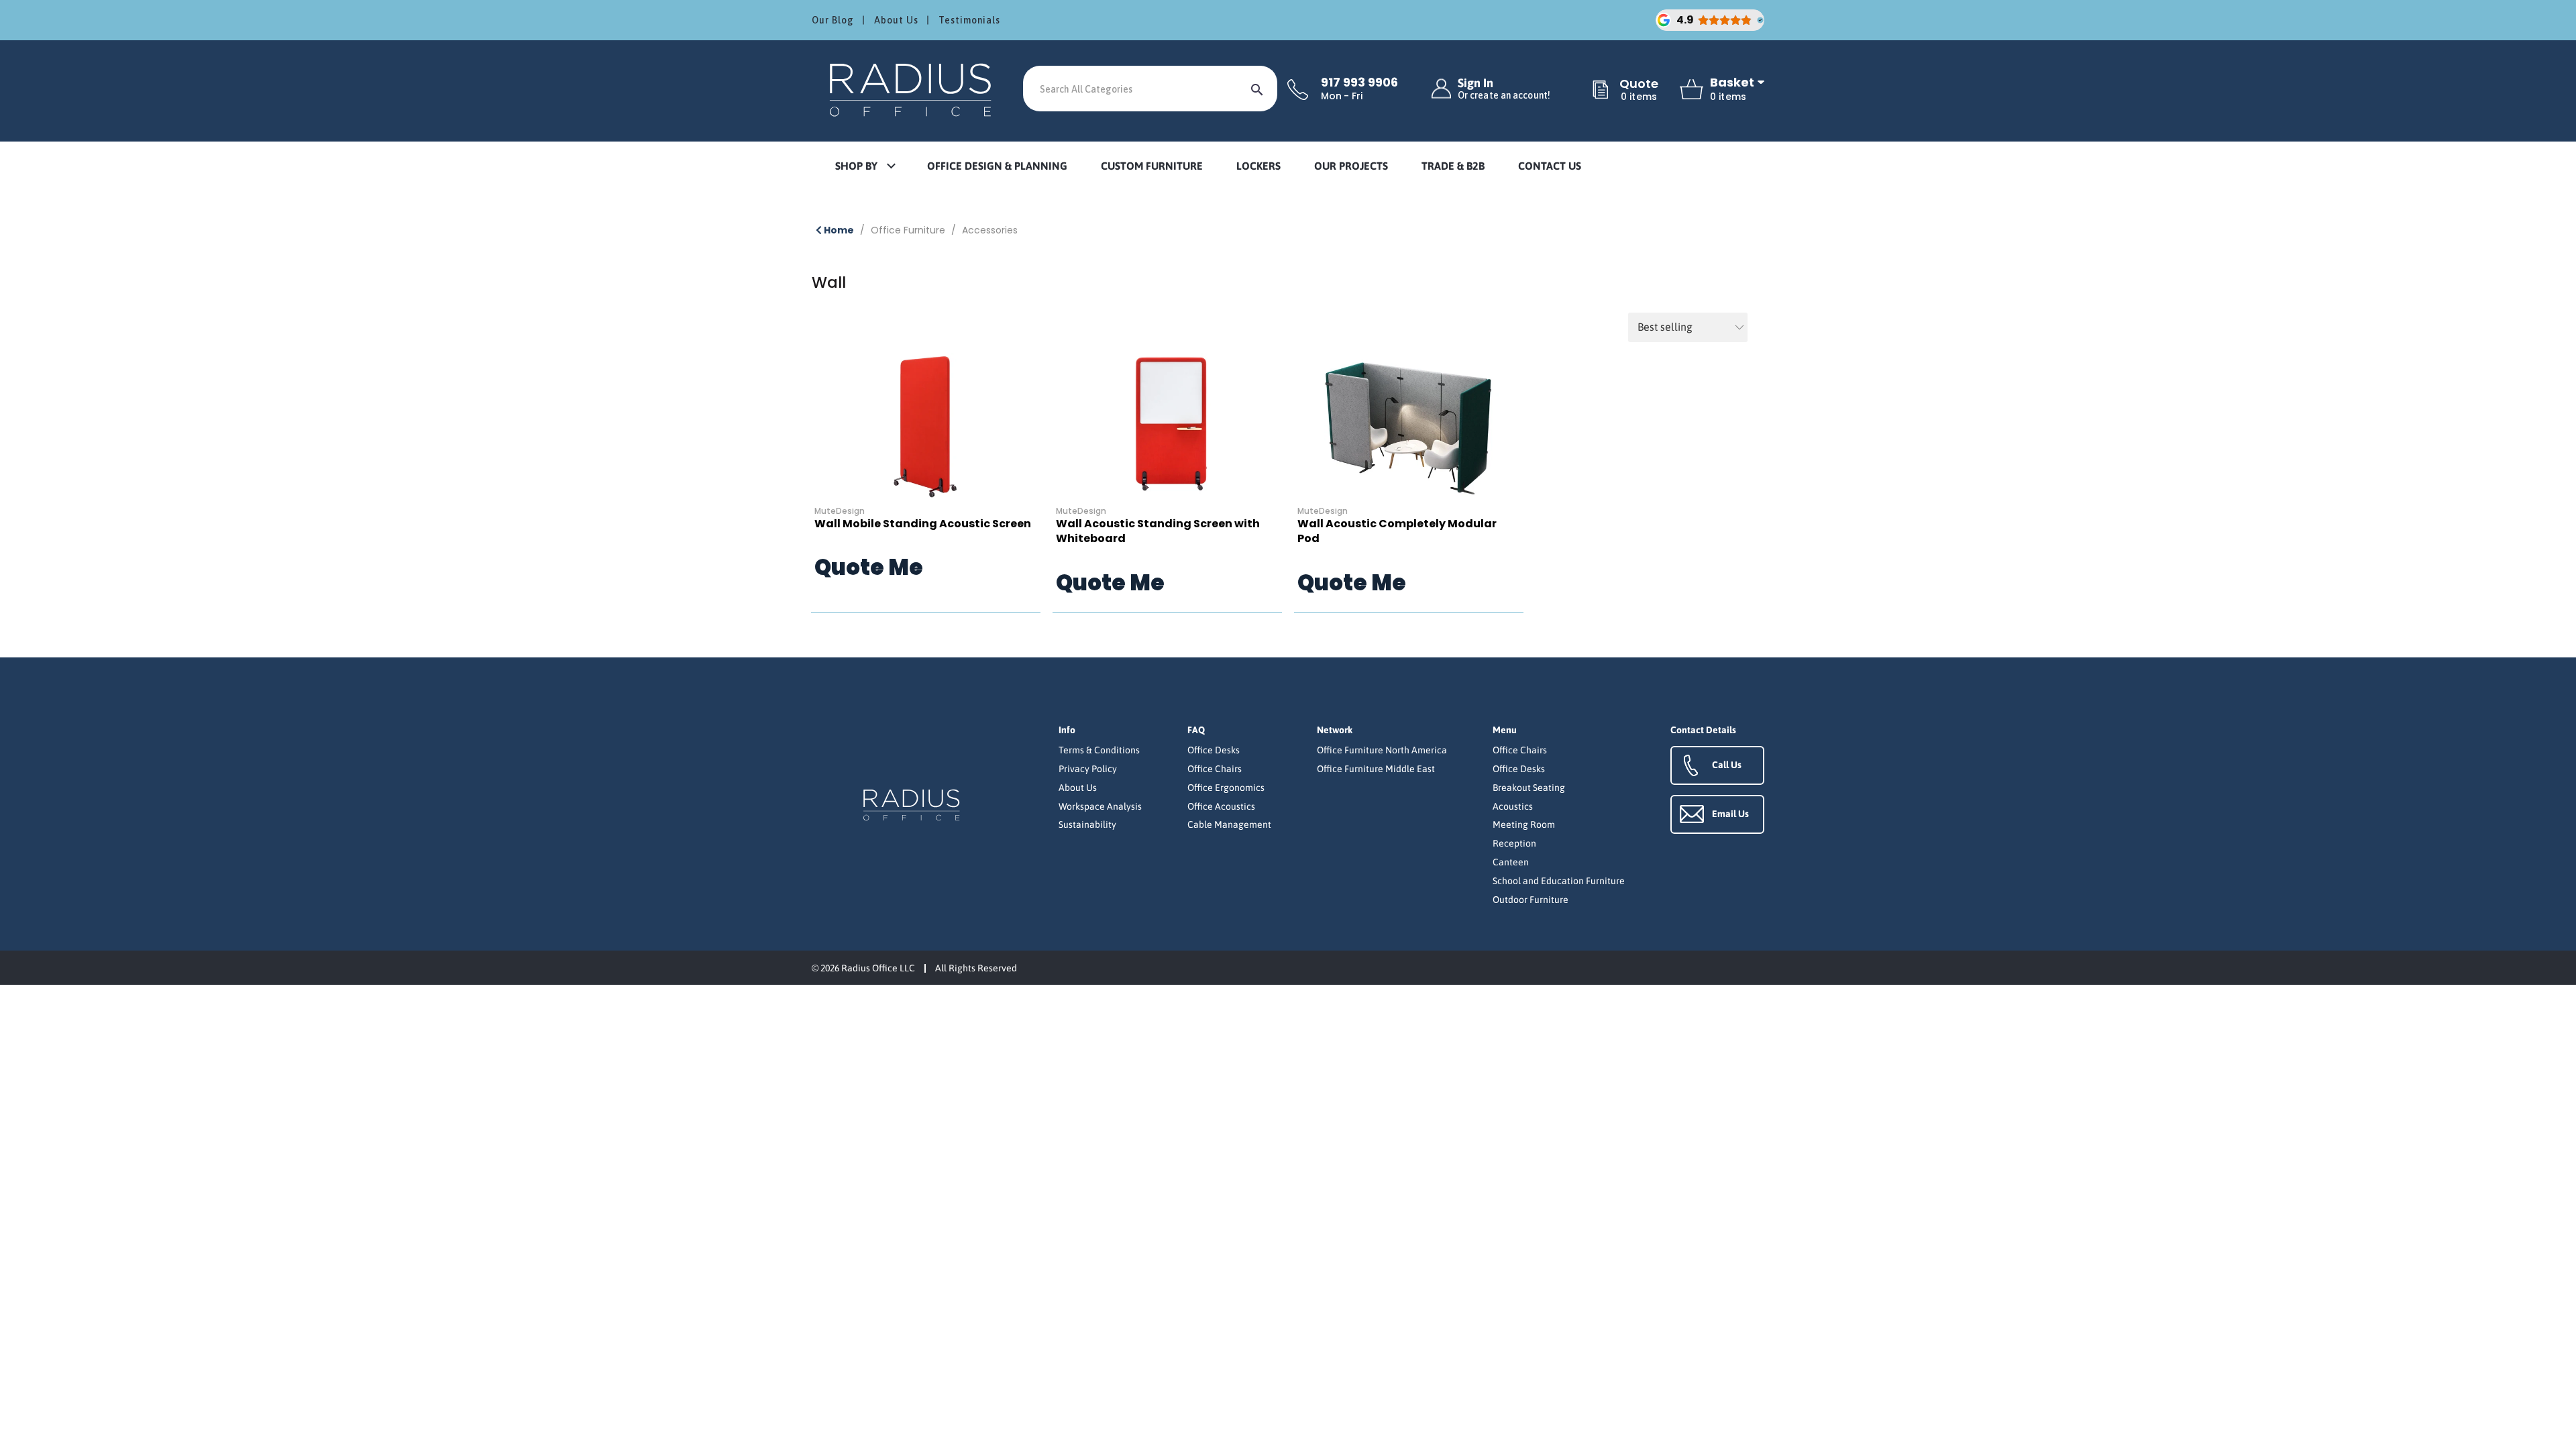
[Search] (1257, 89)
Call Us (1727, 765)
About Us (896, 20)
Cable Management (1229, 824)
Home (838, 230)
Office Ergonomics (1226, 788)
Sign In (1504, 89)
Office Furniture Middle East (1376, 769)
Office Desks (1214, 750)
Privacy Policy (1088, 769)
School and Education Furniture (1559, 881)
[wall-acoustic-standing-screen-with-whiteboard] (1167, 427)
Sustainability (1087, 824)
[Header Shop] (912, 89)
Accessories (990, 230)
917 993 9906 (1359, 83)
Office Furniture (908, 230)
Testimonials (969, 20)
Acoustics (1513, 806)
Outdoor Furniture (1531, 900)
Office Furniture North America (1382, 750)
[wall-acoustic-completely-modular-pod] (1409, 427)
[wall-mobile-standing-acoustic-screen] (926, 427)
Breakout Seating (1529, 788)
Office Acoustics (1221, 806)
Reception (1514, 843)
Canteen (1511, 862)
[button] (865, 167)
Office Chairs (1215, 769)
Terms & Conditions (1099, 750)
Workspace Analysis (1100, 806)
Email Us (1730, 814)
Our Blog (833, 20)
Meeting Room (1524, 824)
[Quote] (1601, 91)
